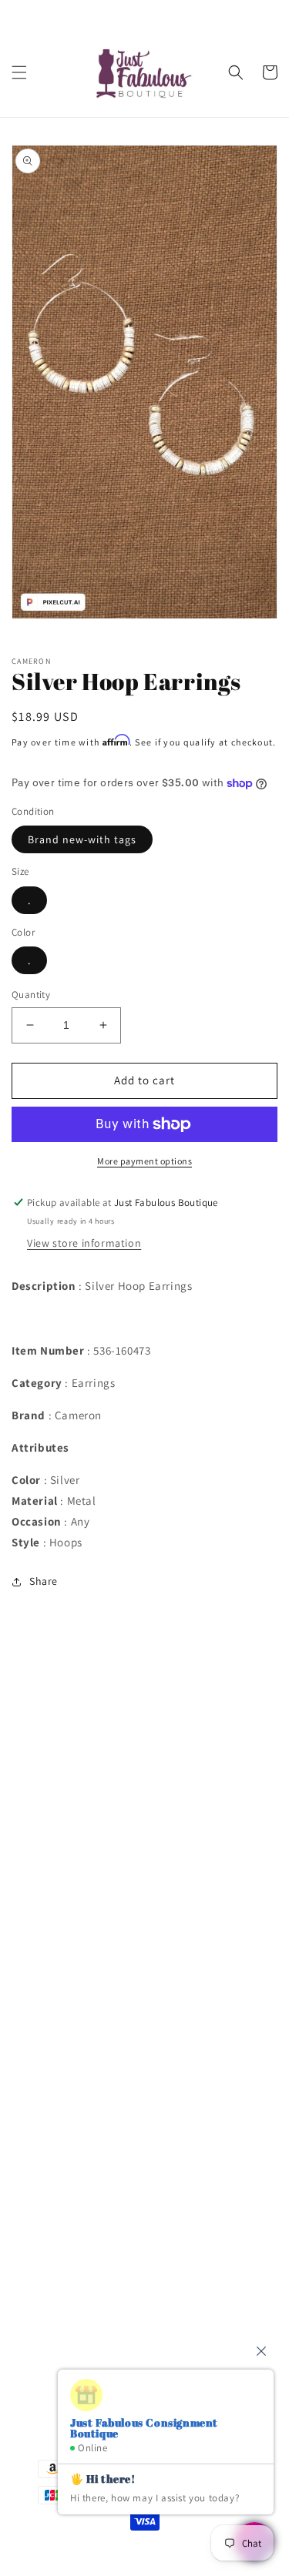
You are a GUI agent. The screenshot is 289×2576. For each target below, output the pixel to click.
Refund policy (65, 1951)
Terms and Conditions (86, 1811)
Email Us (54, 2251)
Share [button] (44, 1581)
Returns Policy (67, 1915)
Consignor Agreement (85, 1777)
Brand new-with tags (82, 839)
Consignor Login (72, 1741)
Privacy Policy (64, 1846)
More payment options (144, 1161)
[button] (19, 72)
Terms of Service (71, 1881)
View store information (84, 1243)
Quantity (31, 995)
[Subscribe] (240, 2342)
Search (48, 1707)
